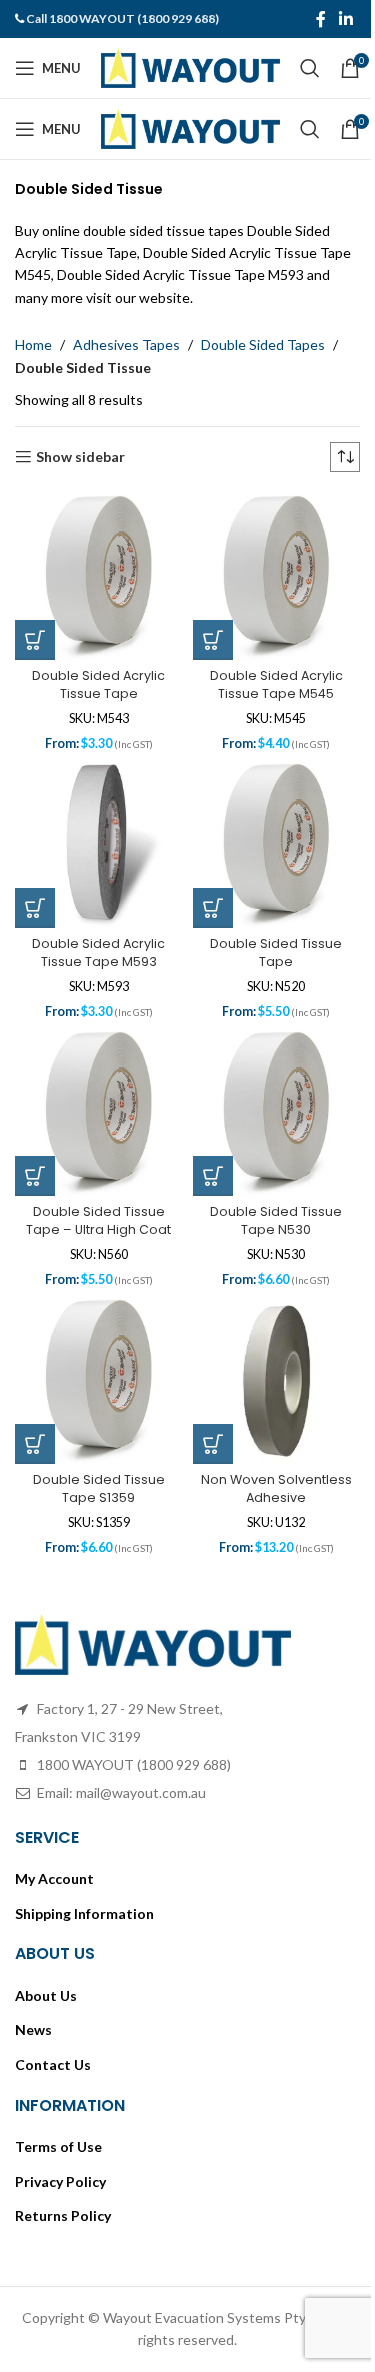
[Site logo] (190, 66)
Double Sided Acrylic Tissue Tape (98, 684)
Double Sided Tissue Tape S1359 (99, 1488)
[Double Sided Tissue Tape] (277, 844)
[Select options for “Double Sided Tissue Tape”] (213, 908)
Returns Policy (63, 2215)
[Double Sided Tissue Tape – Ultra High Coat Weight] (99, 1112)
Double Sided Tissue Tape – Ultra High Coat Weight (98, 1229)
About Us (46, 1995)
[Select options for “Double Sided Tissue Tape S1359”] (35, 1444)
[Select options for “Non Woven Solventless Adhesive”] (213, 1444)
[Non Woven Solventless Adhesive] (277, 1380)
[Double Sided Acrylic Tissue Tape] (99, 576)
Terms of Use (58, 2146)
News (33, 2029)
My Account (54, 1878)
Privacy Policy (60, 2181)
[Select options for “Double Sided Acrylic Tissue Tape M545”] (213, 640)
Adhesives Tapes (126, 344)
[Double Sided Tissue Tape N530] (277, 1112)
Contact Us (53, 2064)
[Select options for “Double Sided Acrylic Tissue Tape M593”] (35, 908)
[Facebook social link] (321, 19)
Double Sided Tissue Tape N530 (276, 1220)
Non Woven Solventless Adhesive (276, 1488)
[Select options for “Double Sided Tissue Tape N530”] (213, 1176)
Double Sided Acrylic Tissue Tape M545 (276, 684)
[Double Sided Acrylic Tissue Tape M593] (99, 844)
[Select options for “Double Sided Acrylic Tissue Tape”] (35, 640)
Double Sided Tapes (263, 344)
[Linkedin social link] (346, 19)
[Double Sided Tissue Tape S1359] (99, 1380)
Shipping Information (84, 1913)
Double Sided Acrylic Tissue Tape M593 (98, 952)
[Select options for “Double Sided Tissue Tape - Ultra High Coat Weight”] (35, 1176)
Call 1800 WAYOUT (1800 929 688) (122, 18)
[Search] (310, 68)
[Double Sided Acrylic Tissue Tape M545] (277, 576)
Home (33, 344)
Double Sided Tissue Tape (276, 952)
